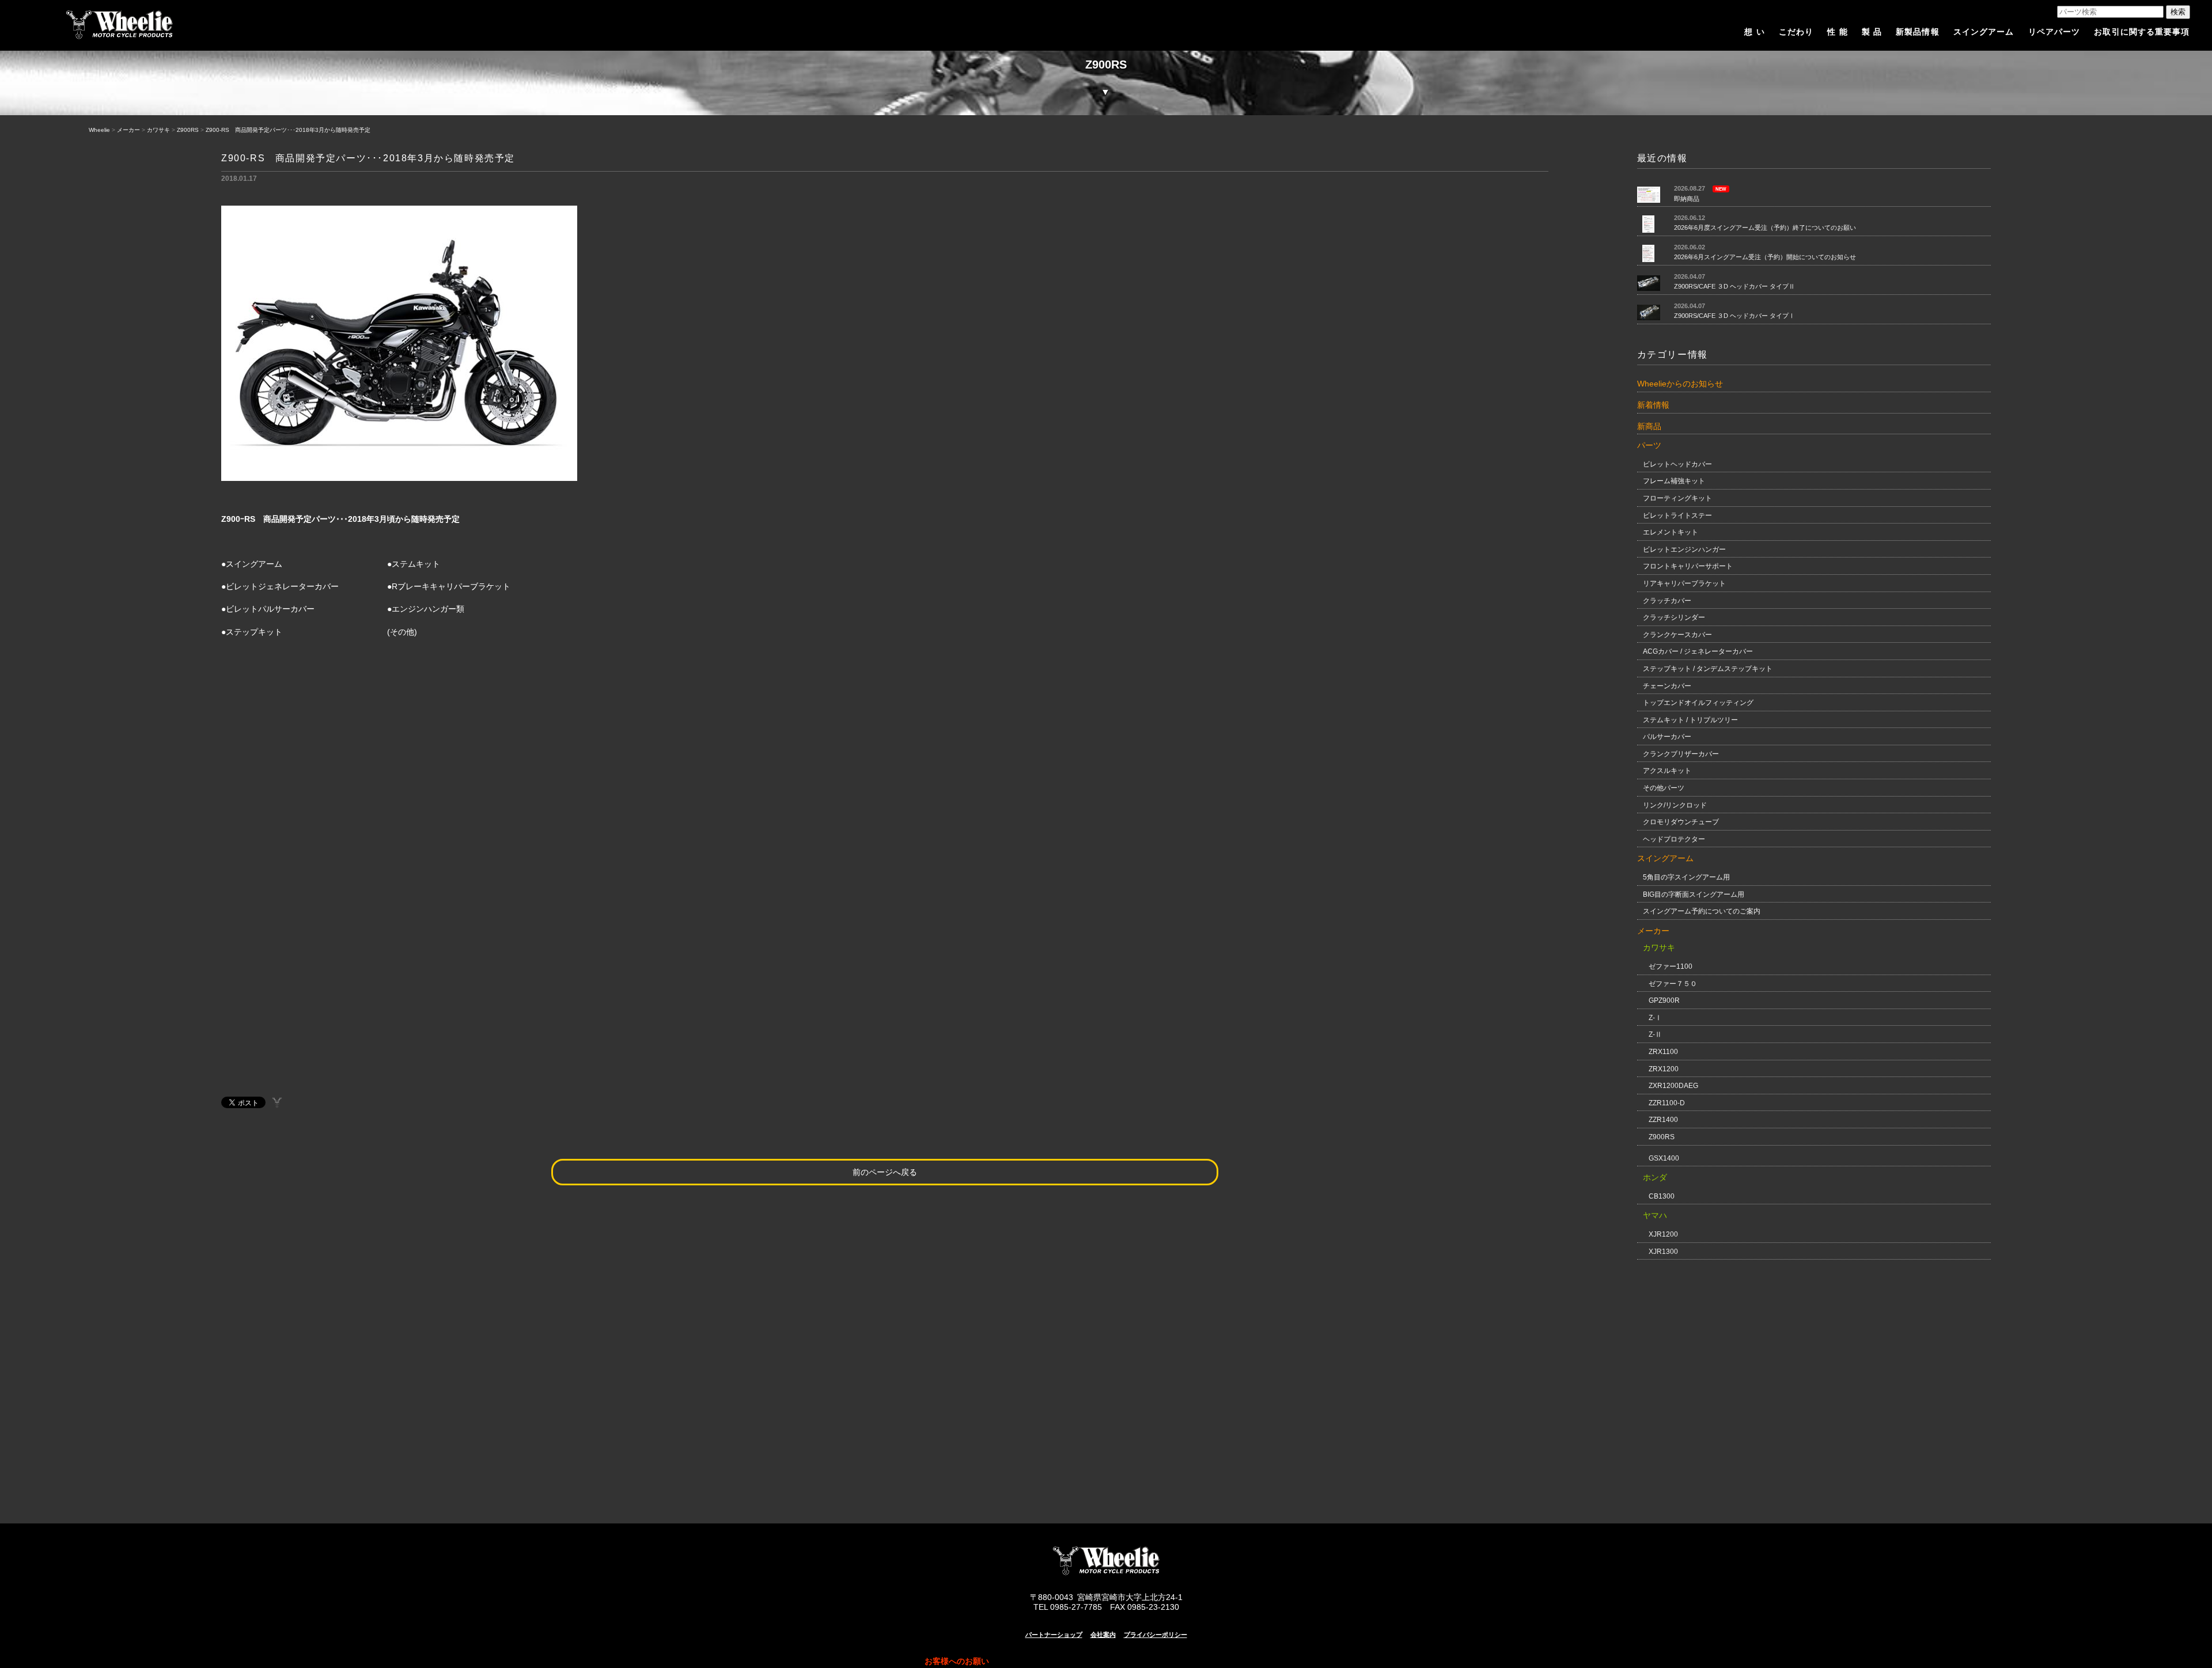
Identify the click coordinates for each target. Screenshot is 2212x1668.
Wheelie (99, 130)
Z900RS (188, 130)
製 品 (1872, 32)
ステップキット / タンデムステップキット (1708, 669)
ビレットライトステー (1677, 515)
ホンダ (1655, 1177)
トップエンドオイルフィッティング (1698, 703)
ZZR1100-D (1667, 1103)
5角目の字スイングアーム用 (1686, 877)
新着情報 (1653, 405)
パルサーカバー (1667, 737)
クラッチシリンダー (1674, 617)
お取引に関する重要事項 (2142, 32)
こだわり (1796, 32)
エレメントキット (1671, 532)
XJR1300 (1663, 1252)
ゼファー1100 (1671, 966)
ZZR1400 (1663, 1120)
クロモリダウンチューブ (1681, 822)
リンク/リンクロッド (1675, 805)
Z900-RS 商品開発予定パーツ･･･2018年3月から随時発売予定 (288, 130)
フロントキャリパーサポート (1688, 566)
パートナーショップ (1054, 1635)
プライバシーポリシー (1156, 1635)
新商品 (1649, 426)
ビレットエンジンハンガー (1684, 549)
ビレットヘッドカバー (1677, 464)
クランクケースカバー (1677, 635)
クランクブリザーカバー (1681, 754)
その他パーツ (1664, 788)
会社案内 (1103, 1635)
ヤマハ (1655, 1215)
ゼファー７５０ (1673, 984)
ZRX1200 (1664, 1069)
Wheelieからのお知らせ (1680, 384)
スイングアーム (1984, 32)
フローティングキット (1677, 498)
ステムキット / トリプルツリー (1690, 720)
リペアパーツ (2054, 32)
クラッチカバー (1667, 601)
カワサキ (158, 130)
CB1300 (1662, 1196)
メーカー (128, 130)
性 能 (1837, 32)
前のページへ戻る (885, 1172)
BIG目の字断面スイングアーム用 (1694, 894)
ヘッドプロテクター (1674, 839)
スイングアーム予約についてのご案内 (1702, 911)
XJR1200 (1663, 1234)
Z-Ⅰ (1655, 1018)
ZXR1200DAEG (1673, 1086)
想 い (1754, 32)
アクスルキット (1667, 771)
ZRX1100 (1663, 1052)
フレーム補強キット (1674, 481)
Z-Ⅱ (1655, 1034)
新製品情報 (1918, 32)
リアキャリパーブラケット (1684, 583)
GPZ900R (1664, 1000)
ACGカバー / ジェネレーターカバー (1698, 651)
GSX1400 (1664, 1158)
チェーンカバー (1667, 686)
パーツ (1649, 445)
